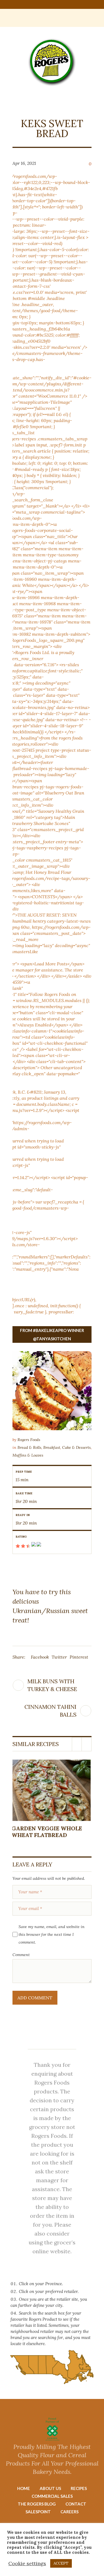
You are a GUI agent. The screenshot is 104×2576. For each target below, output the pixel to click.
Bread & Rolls (29, 1447)
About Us (50, 2488)
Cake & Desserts (76, 1447)
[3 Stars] (28, 1546)
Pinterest (79, 1657)
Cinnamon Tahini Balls (50, 1711)
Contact (76, 2504)
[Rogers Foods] (52, 62)
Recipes (79, 2488)
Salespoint (38, 2512)
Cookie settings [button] (27, 2563)
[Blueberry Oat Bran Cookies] (52, 1790)
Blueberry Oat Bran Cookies (45, 1832)
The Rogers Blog (37, 2504)
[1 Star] (18, 1546)
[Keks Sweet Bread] (52, 1391)
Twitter (59, 1657)
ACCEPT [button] (61, 2563)
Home (24, 2488)
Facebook (40, 1657)
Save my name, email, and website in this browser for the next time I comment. (52, 1934)
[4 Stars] (33, 1546)
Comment (21, 1955)
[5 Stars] (38, 1546)
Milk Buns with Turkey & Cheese (52, 1685)
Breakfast (52, 1447)
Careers (69, 2512)
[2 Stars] (23, 1546)
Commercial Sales (52, 2496)
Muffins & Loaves (28, 1455)
